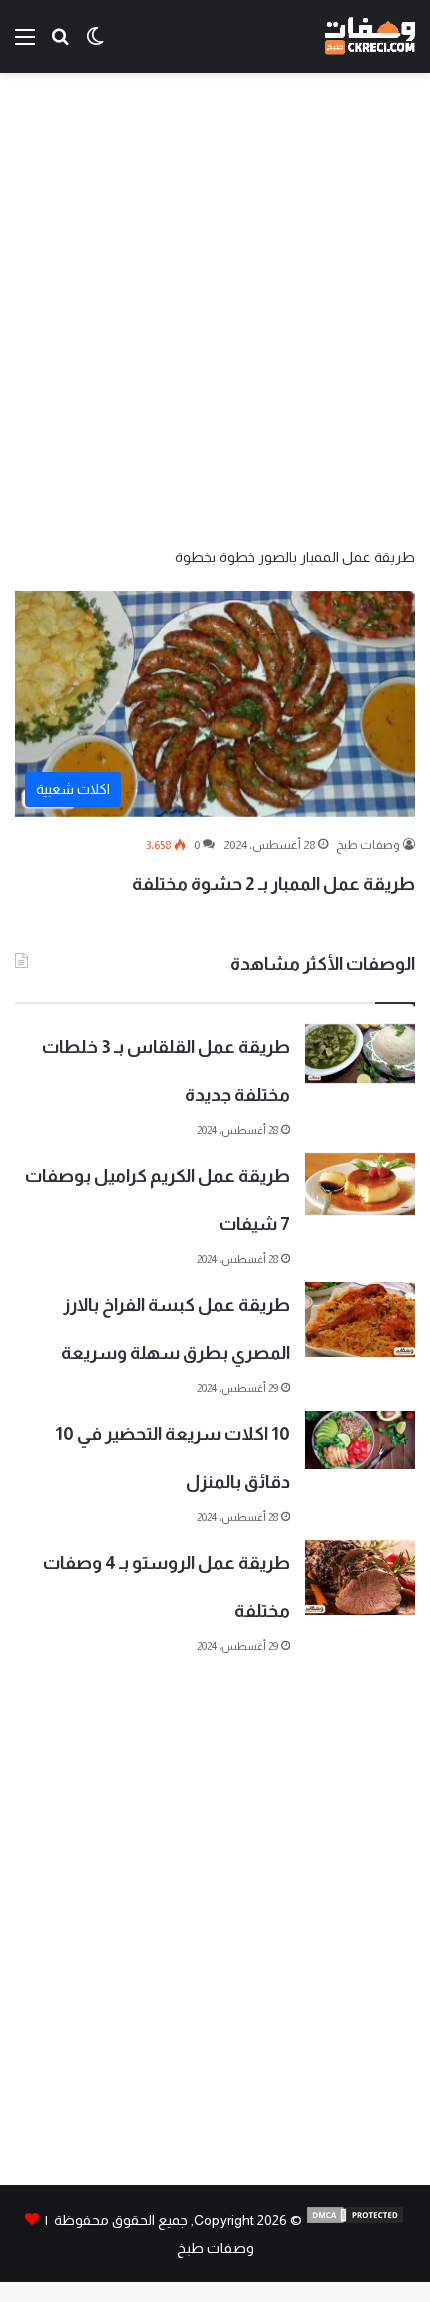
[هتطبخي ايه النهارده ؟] (60, 44)
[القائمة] (25, 44)
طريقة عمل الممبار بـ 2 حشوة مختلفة (273, 884)
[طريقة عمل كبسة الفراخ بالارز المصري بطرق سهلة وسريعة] (360, 1319)
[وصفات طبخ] (370, 36)
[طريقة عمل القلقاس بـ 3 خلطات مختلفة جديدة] (360, 1054)
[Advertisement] (215, 308)
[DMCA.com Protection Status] (355, 2220)
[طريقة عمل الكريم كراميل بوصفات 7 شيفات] (360, 1184)
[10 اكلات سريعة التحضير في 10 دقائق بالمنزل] (360, 1440)
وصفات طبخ (368, 845)
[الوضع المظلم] (95, 44)
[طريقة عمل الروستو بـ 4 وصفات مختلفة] (360, 1577)
